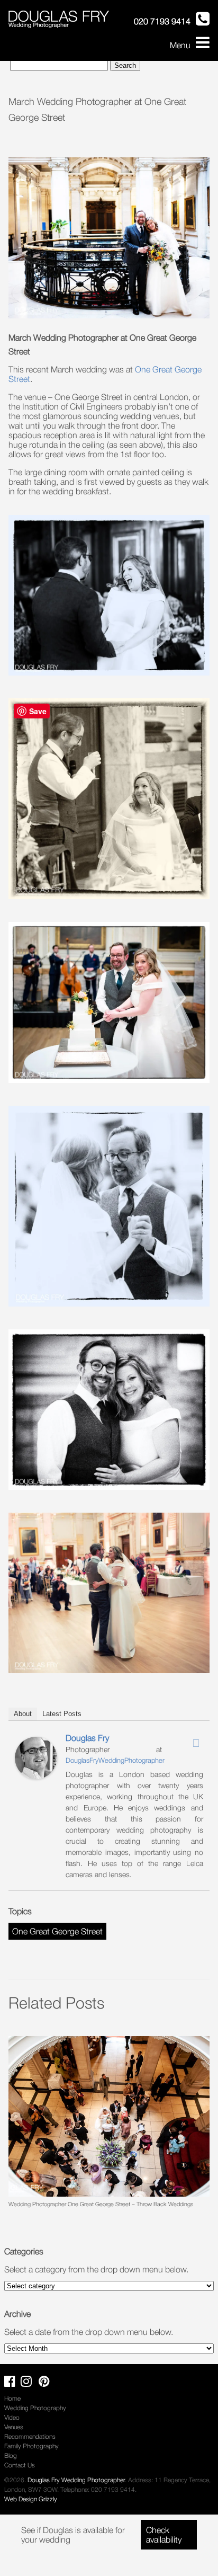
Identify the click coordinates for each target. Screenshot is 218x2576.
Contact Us (20, 2465)
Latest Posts (62, 1714)
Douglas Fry (87, 1738)
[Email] (196, 1743)
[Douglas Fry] (36, 1776)
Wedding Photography (35, 2408)
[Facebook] (169, 1740)
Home (12, 2398)
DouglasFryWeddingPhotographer (115, 1760)
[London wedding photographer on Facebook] (12, 2383)
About (23, 1714)
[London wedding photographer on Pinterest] (47, 2383)
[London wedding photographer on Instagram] (29, 2383)
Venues (14, 2427)
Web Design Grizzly (31, 2499)
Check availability (164, 2535)
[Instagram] (183, 1740)
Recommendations (30, 2436)
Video (12, 2417)
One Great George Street (57, 1931)
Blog (11, 2455)
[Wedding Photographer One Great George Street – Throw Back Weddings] (109, 2116)
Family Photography (31, 2446)
